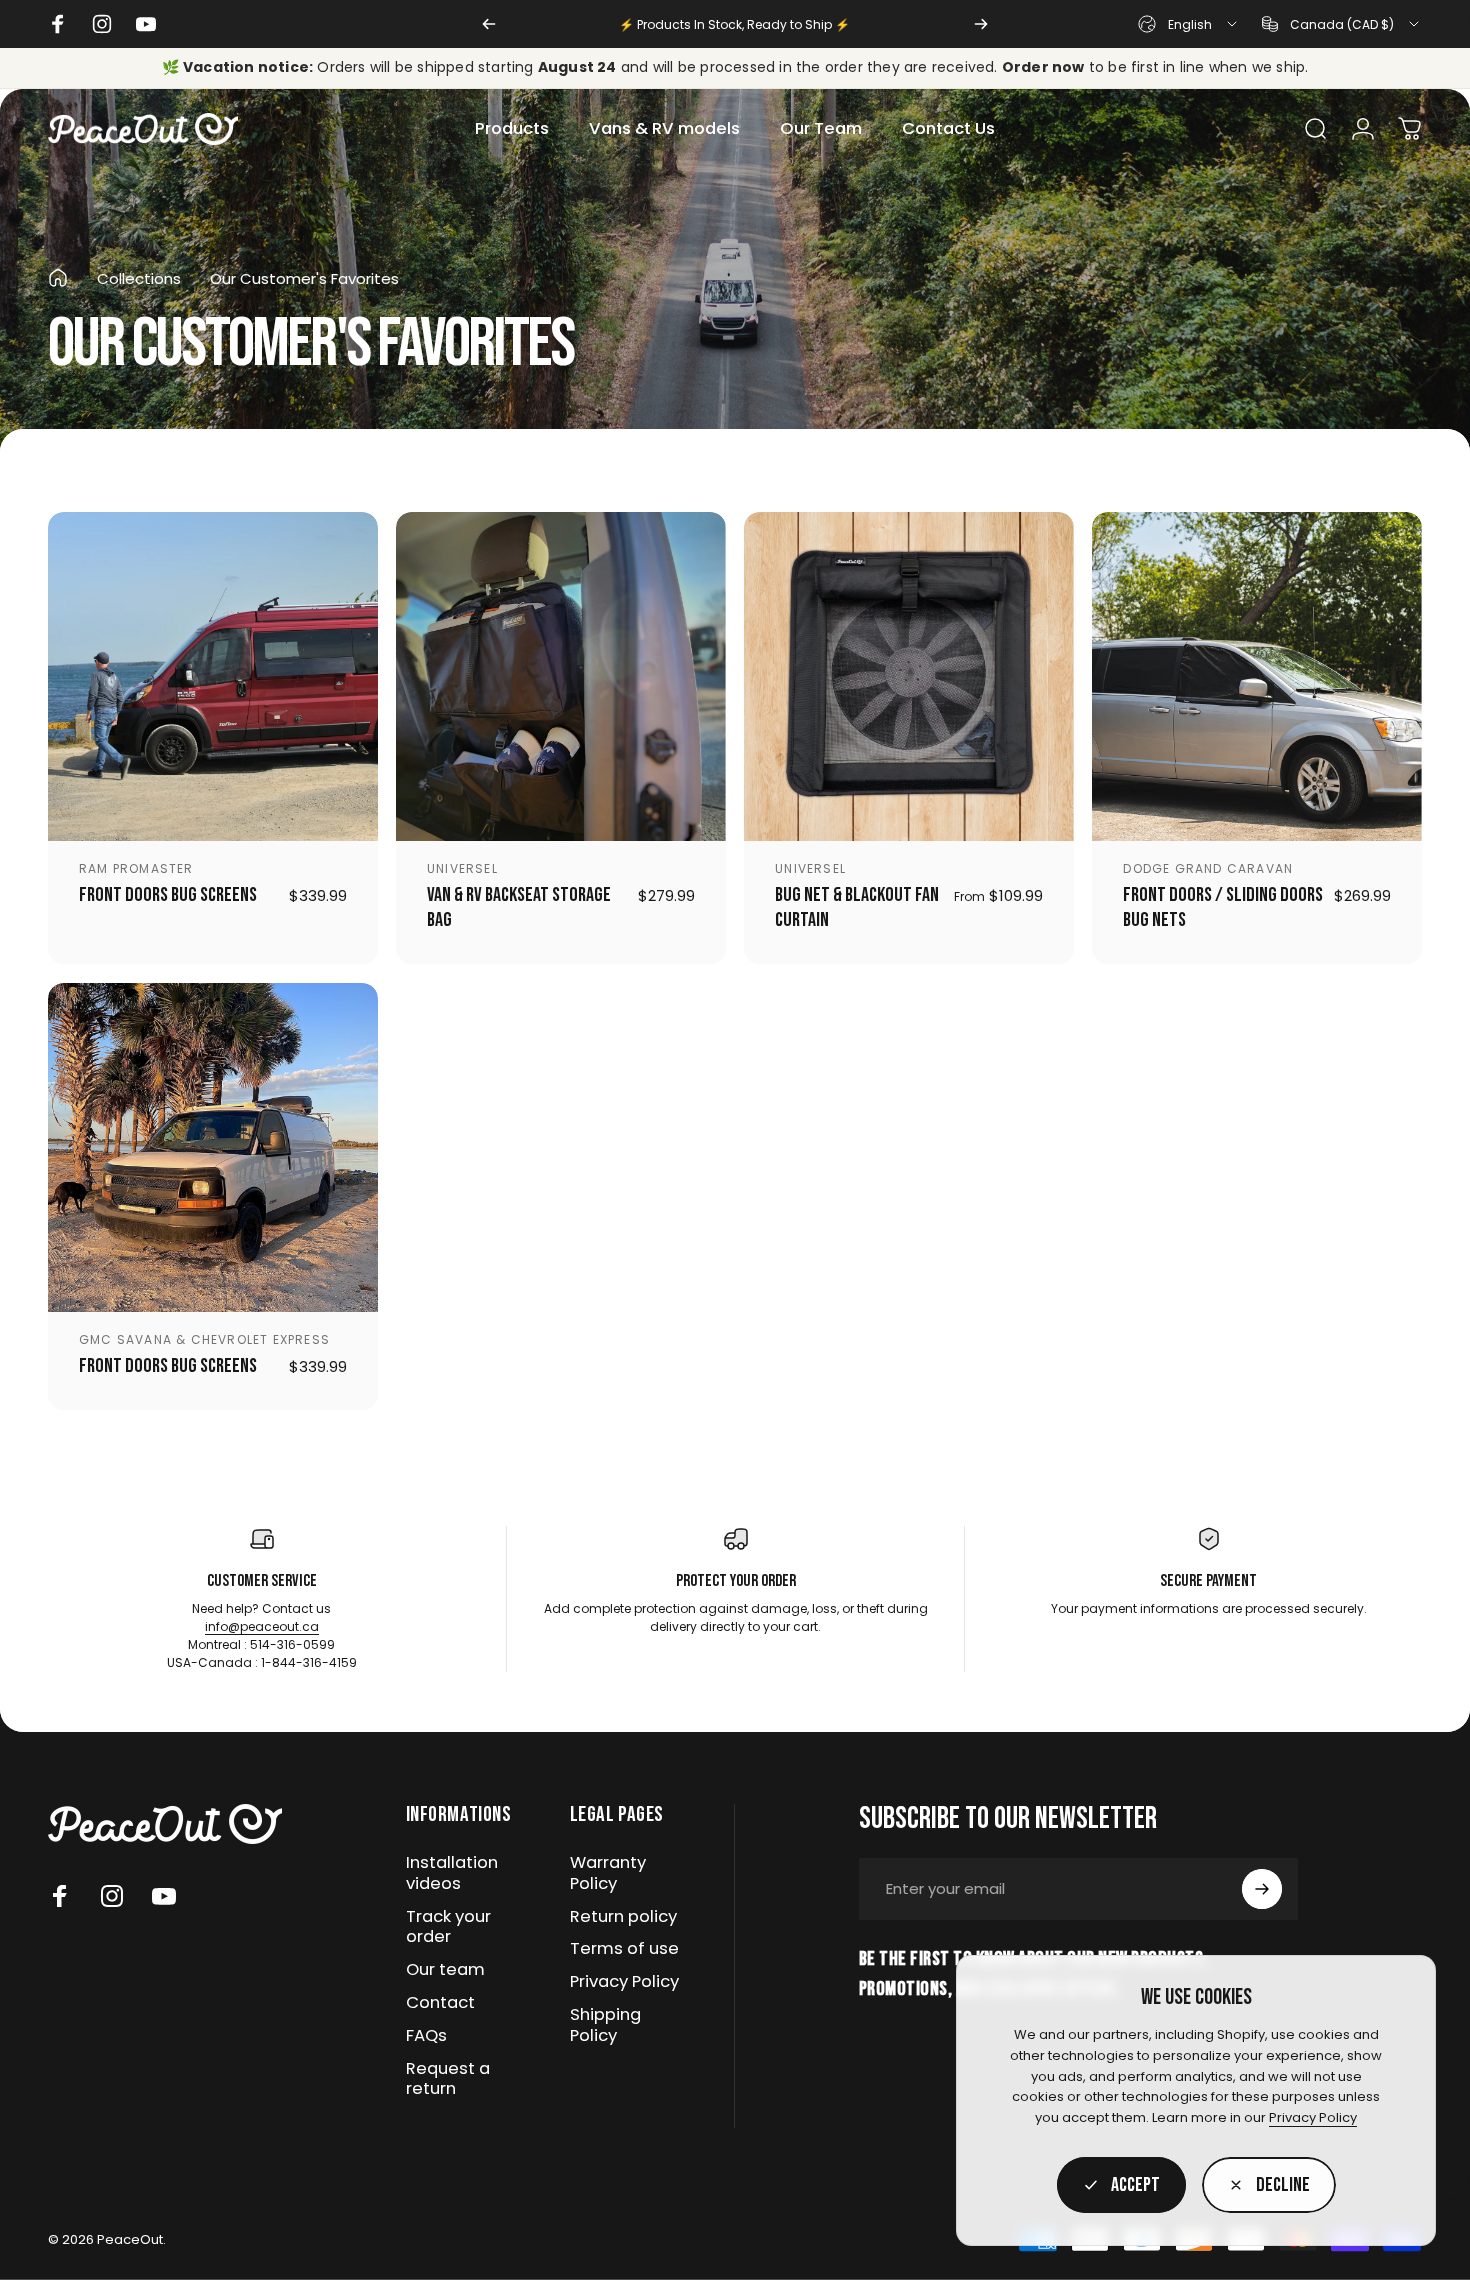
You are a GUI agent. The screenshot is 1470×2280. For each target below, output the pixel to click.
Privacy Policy (1313, 2117)
